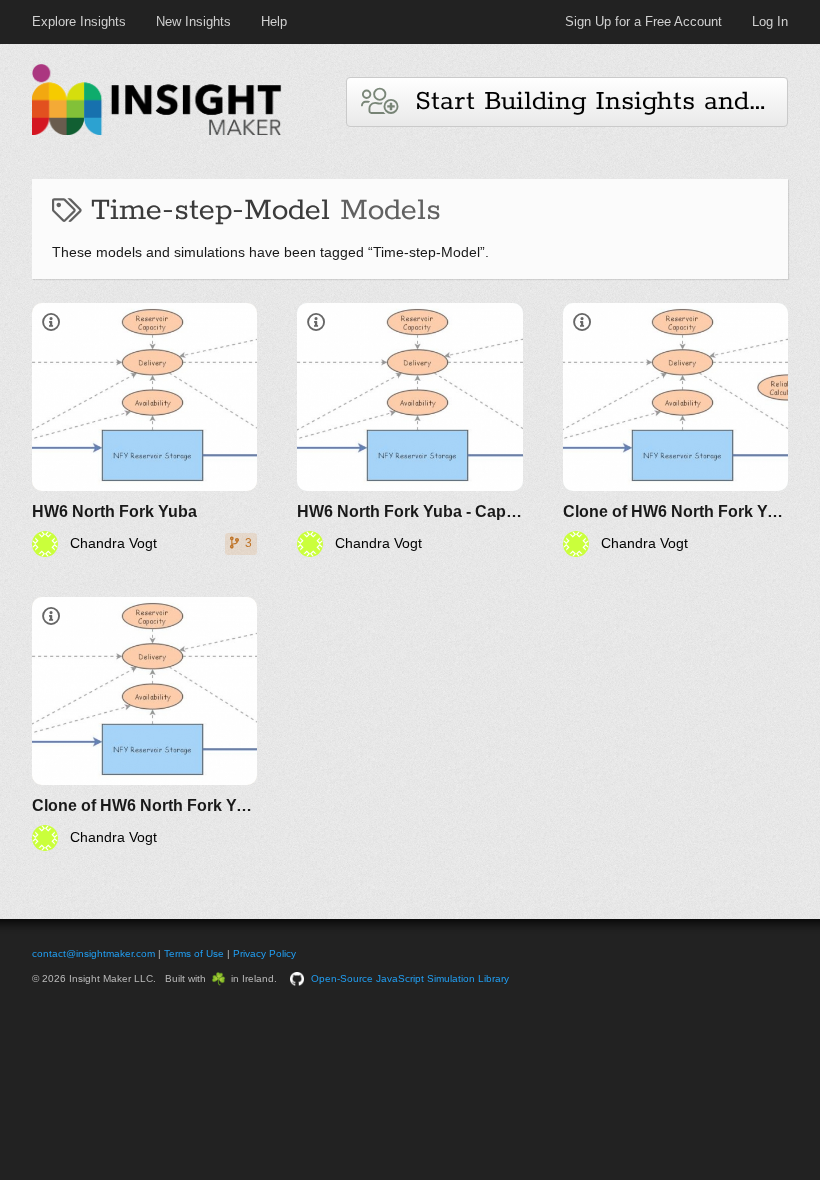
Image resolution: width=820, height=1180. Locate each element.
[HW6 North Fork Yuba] (144, 430)
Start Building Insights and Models (592, 101)
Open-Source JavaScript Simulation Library (410, 978)
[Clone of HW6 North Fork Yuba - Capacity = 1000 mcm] (144, 724)
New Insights (193, 21)
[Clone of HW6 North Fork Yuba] (675, 430)
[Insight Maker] (157, 132)
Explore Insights (79, 21)
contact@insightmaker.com (93, 953)
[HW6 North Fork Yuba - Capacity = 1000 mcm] (409, 430)
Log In (770, 21)
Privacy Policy (264, 953)
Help (274, 21)
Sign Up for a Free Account (643, 21)
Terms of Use (194, 953)
